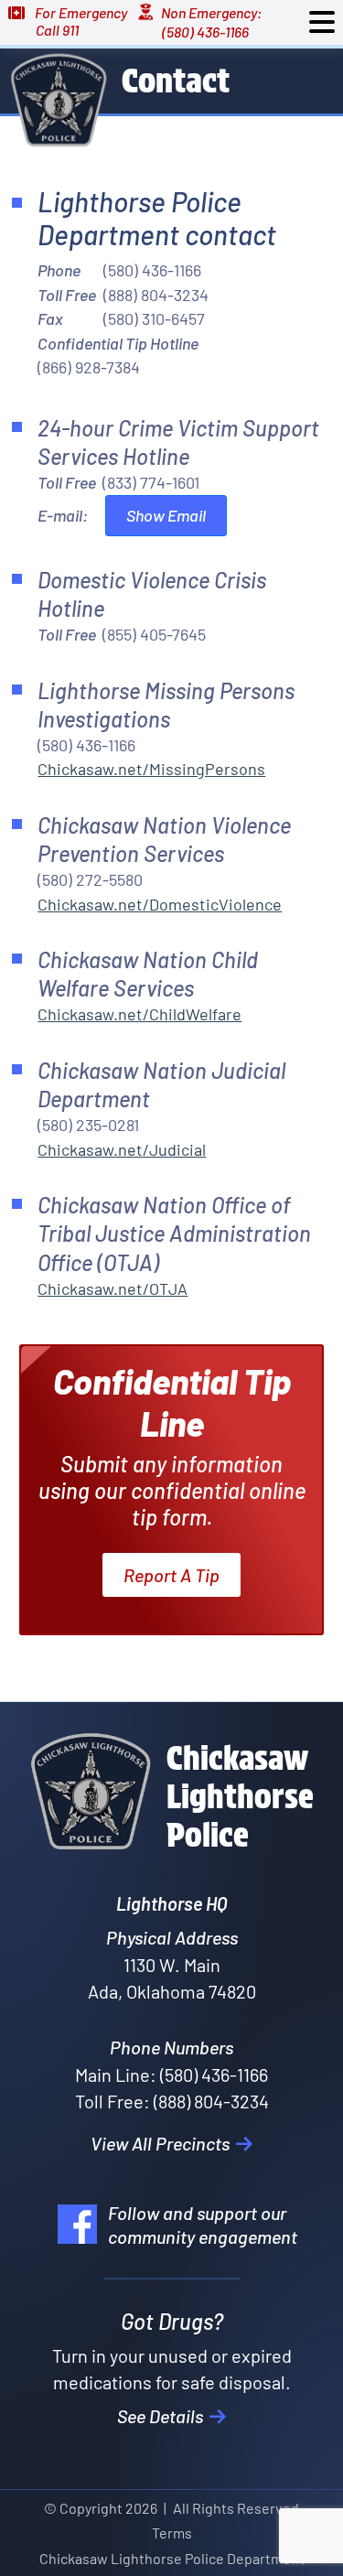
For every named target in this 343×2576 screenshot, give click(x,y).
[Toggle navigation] (322, 22)
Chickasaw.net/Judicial (122, 1149)
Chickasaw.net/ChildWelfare (139, 1014)
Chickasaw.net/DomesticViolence (160, 904)
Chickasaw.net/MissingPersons (151, 769)
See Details (162, 2416)
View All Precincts (162, 2143)
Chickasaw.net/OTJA (113, 1288)
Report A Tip (171, 1575)
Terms (172, 2533)
